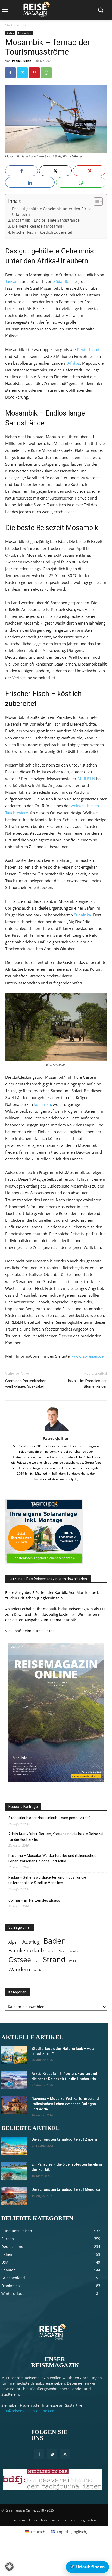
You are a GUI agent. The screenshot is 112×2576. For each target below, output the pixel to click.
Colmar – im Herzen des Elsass (34, 1900)
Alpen (14, 1942)
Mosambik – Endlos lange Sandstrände (46, 220)
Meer (62, 1951)
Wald (72, 1961)
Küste (51, 1951)
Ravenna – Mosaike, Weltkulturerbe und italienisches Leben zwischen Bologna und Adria (52, 1858)
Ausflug (31, 1942)
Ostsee (20, 1960)
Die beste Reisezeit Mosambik (38, 226)
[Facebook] (10, 73)
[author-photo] (56, 1431)
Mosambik (25, 33)
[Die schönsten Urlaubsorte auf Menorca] (14, 2196)
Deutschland (88, 349)
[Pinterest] (34, 73)
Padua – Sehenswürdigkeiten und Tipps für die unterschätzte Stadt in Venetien (47, 1880)
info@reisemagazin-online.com (28, 2411)
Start (9, 25)
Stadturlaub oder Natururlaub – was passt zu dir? (49, 1818)
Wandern (19, 1969)
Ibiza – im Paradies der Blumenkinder (87, 1384)
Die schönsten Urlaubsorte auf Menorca (66, 2189)
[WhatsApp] (46, 73)
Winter (38, 1970)
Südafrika (62, 281)
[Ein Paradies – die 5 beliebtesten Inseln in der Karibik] (14, 2171)
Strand (54, 1959)
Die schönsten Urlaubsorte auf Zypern (64, 2139)
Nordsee (75, 1951)
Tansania (13, 281)
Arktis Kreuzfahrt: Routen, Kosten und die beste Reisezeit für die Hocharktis (57, 1837)
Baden (55, 1941)
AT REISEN (86, 779)
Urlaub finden (87, 2567)
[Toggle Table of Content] (95, 201)
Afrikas (74, 363)
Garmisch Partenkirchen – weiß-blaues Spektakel (27, 1384)
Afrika (21, 25)
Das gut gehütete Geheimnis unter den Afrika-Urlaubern (52, 212)
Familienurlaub (26, 1950)
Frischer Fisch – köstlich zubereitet (42, 232)
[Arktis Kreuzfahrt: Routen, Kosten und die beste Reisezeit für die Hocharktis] (14, 2080)
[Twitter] (22, 73)
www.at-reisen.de (88, 1356)
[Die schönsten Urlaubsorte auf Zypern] (14, 2146)
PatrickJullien (22, 61)
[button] (9, 2567)
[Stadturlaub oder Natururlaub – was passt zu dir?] (14, 2055)
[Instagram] (52, 2454)
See (37, 1961)
